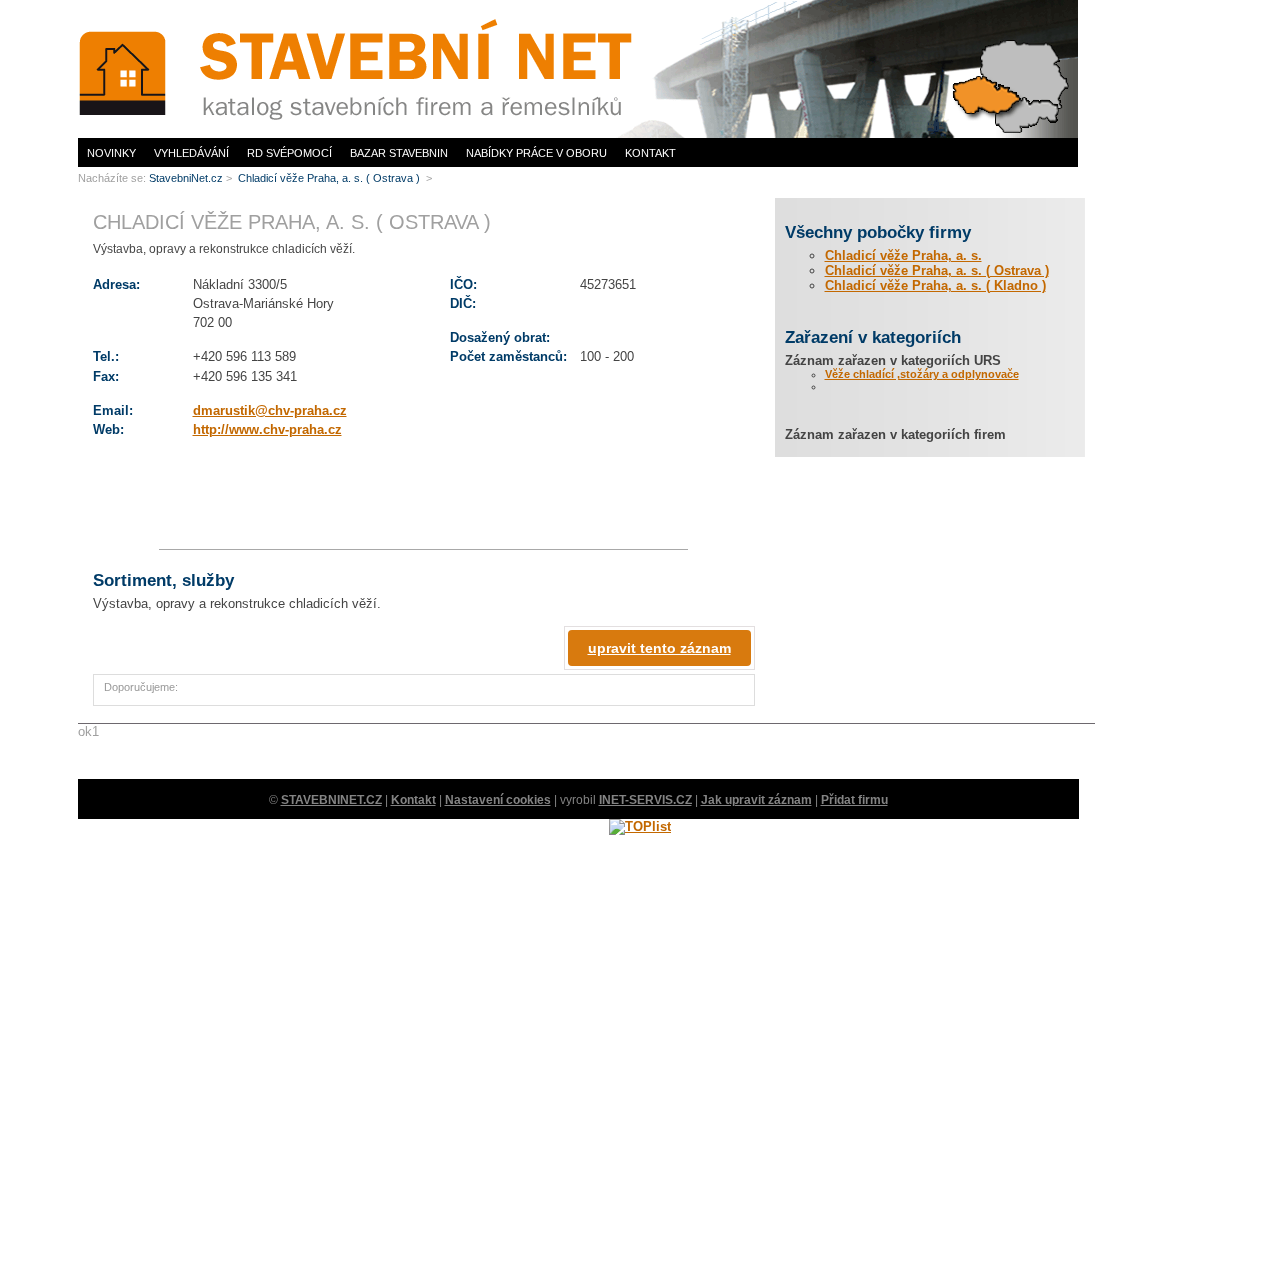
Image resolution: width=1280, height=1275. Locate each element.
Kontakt (650, 153)
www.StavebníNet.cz (128, 5)
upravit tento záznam (659, 648)
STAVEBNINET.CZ (331, 800)
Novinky (111, 153)
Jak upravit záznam (756, 800)
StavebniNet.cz (186, 178)
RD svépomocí (289, 153)
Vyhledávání (191, 153)
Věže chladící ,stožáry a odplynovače (922, 374)
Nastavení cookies (498, 800)
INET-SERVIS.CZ (645, 800)
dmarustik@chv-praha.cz (270, 410)
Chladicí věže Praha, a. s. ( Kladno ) (935, 285)
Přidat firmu (854, 800)
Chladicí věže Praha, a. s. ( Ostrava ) (937, 270)
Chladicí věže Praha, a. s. (903, 255)
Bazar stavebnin (399, 153)
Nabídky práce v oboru (536, 153)
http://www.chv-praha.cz (267, 429)
